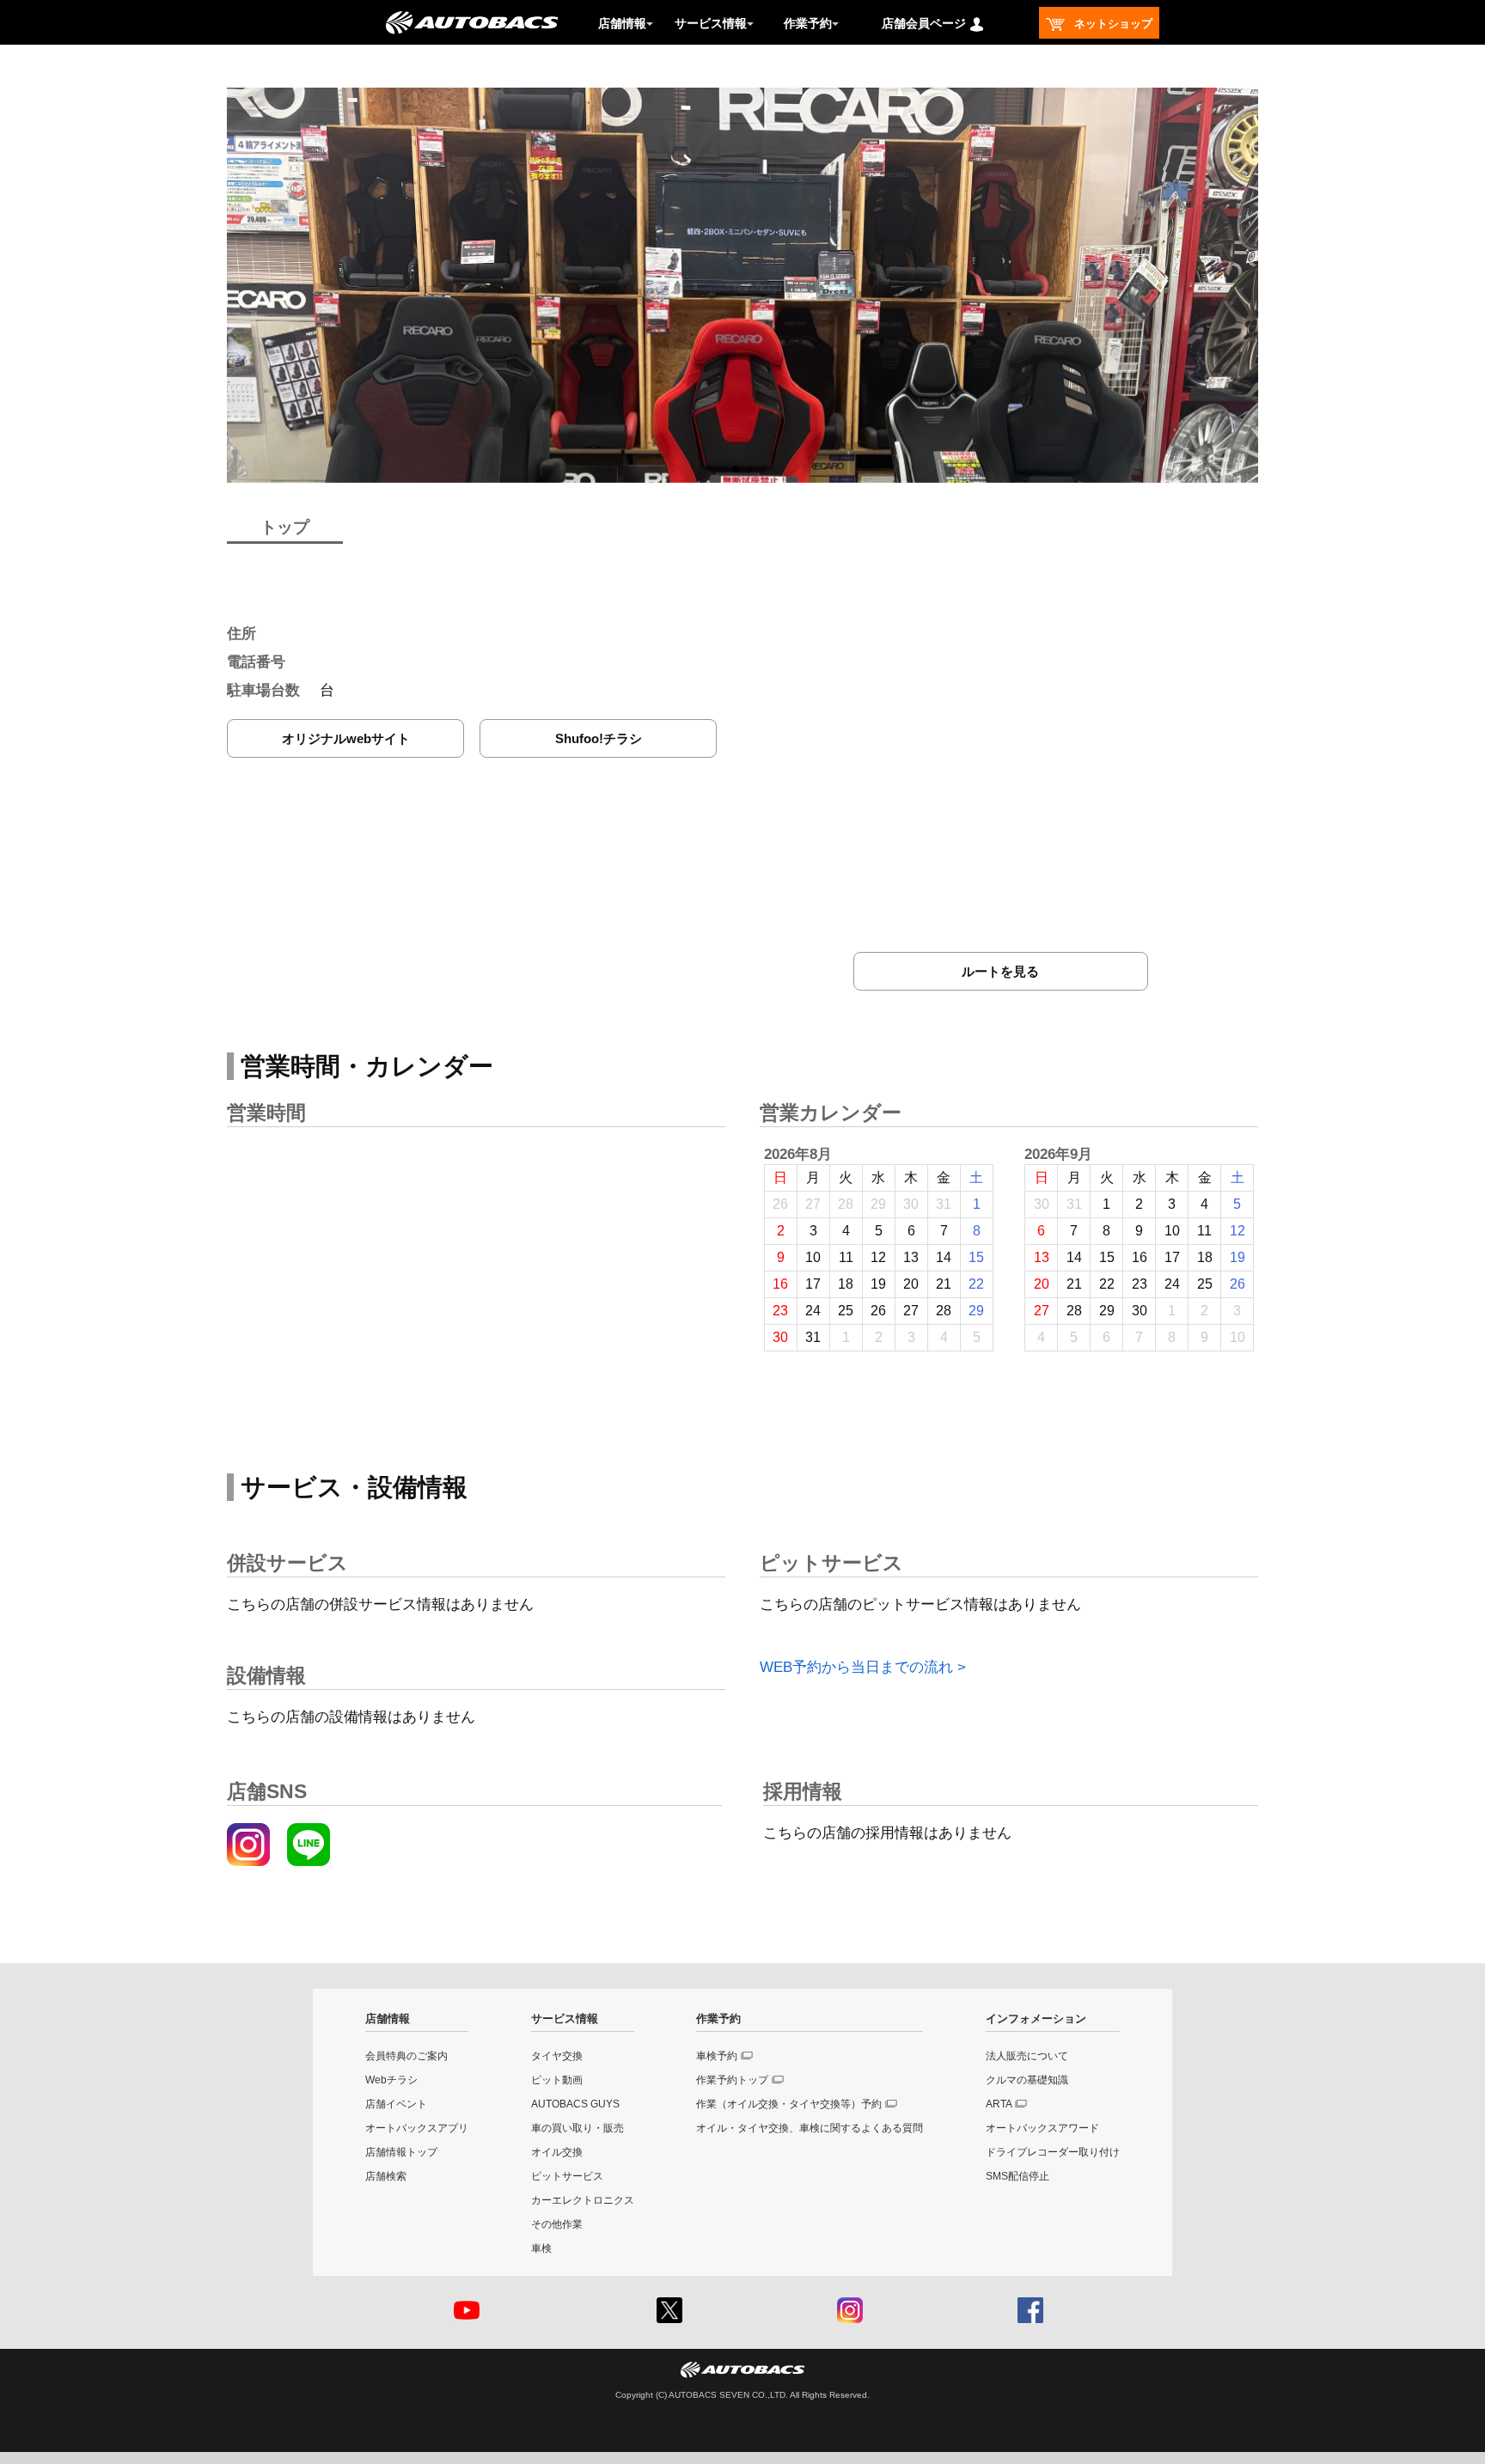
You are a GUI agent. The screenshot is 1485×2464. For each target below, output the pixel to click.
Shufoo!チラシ (599, 738)
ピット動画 (557, 2080)
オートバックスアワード (1042, 2128)
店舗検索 (386, 2176)
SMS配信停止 (1017, 2176)
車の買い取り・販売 (577, 2128)
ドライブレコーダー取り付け (1053, 2152)
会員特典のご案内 (406, 2056)
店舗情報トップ (401, 2152)
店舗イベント (396, 2104)
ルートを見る (1000, 971)
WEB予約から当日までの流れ (856, 1667)
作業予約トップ (732, 2080)
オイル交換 (557, 2152)
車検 (541, 2248)
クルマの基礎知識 (1027, 2080)
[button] (722, 469)
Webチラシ (391, 2080)
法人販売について (1027, 2056)
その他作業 (557, 2224)
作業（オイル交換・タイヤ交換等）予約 (789, 2104)
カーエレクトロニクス (583, 2200)
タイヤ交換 (557, 2056)
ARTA (999, 2104)
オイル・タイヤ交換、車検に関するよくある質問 (810, 2128)
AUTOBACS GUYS (575, 2104)
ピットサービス (567, 2176)
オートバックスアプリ (417, 2128)
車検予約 (717, 2056)
